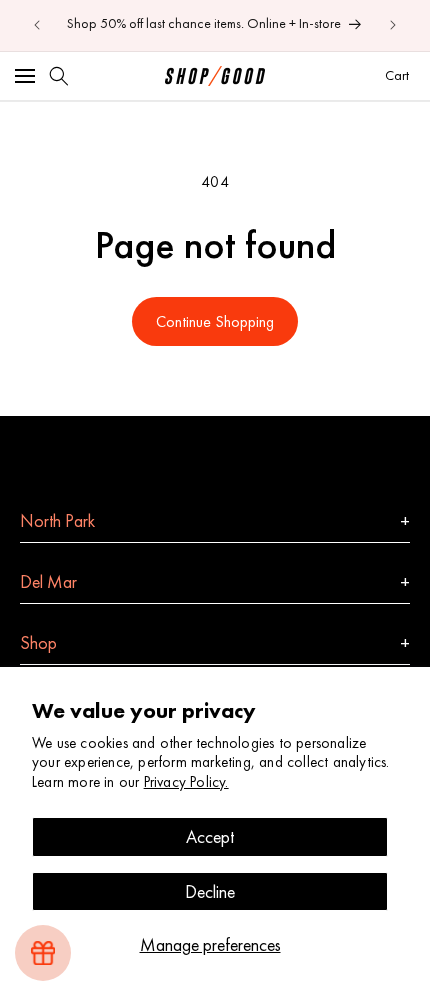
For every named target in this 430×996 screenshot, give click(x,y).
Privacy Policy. (186, 782)
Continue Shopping (215, 321)
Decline (210, 891)
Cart (399, 74)
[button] (25, 76)
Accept (210, 836)
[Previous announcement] (37, 25)
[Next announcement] (393, 25)
